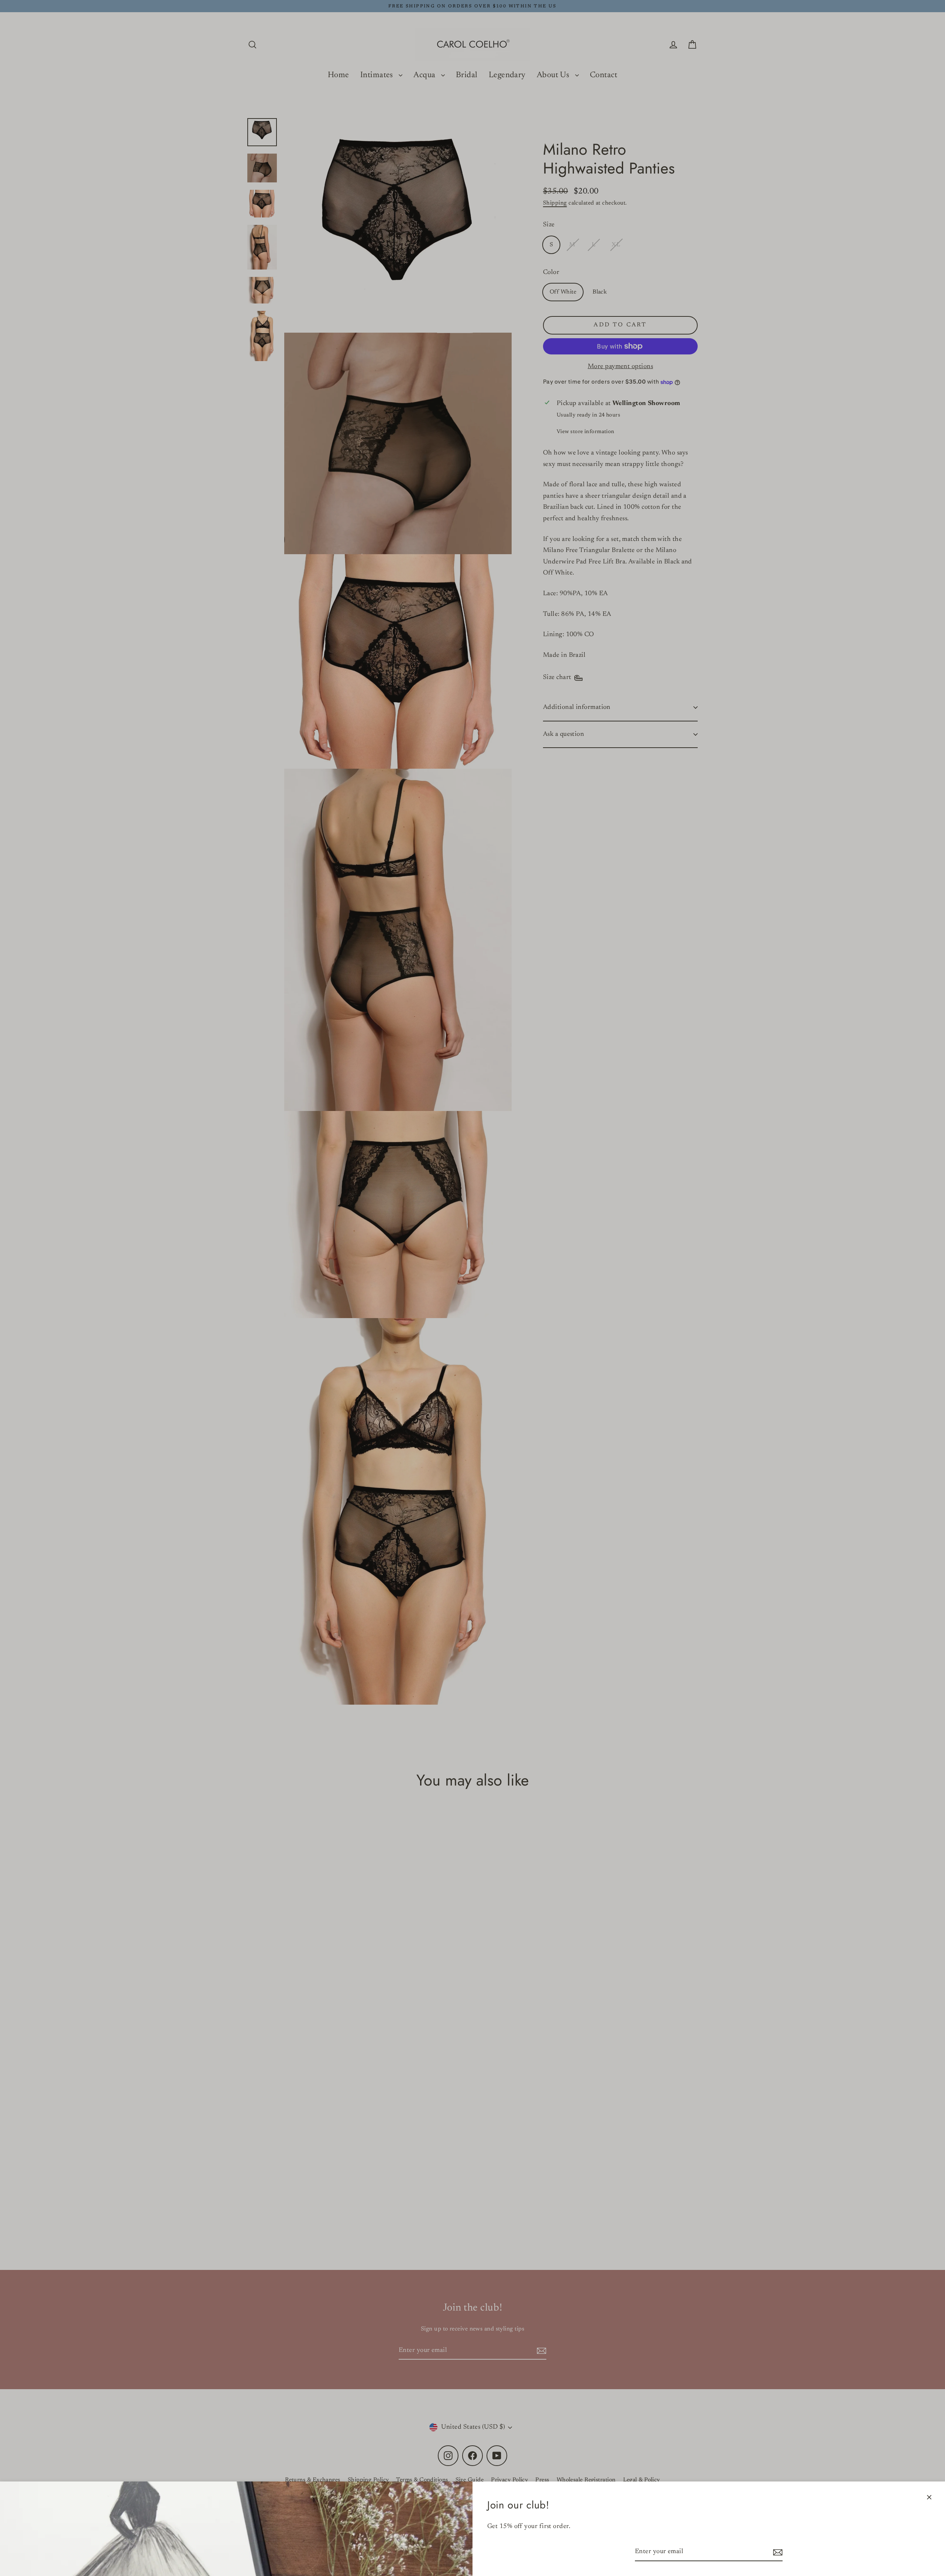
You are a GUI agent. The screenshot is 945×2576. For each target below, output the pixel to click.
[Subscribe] (777, 2552)
